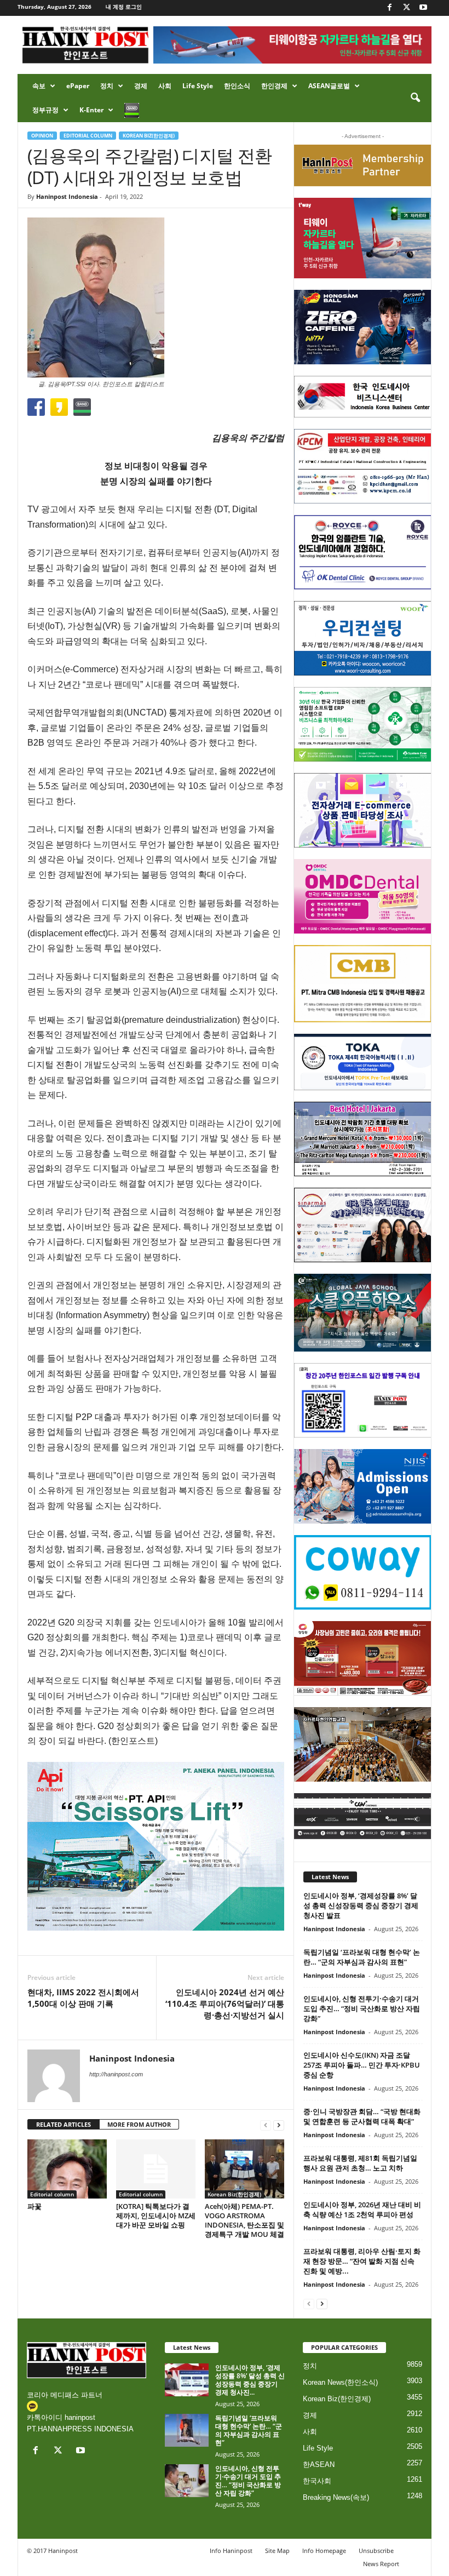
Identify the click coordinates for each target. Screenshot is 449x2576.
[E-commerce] (363, 810)
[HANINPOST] (363, 1400)
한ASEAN (319, 2465)
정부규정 (45, 110)
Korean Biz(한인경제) (149, 136)
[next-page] (279, 2125)
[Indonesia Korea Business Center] (363, 397)
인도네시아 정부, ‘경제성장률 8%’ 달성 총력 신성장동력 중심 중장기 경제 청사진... (250, 2380)
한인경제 (274, 86)
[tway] (363, 238)
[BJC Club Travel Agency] (363, 1139)
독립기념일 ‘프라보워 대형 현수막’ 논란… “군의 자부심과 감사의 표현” (362, 1957)
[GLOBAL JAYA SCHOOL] (363, 1313)
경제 (141, 86)
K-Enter (91, 110)
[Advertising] (156, 1846)
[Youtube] (423, 8)
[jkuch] (363, 1744)
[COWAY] (363, 1572)
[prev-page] (266, 2125)
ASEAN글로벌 (329, 86)
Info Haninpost (231, 2551)
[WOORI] (363, 638)
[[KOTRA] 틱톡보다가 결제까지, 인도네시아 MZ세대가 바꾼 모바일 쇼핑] (156, 2169)
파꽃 (34, 2206)
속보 (39, 86)
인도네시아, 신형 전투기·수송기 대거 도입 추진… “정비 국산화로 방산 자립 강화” (362, 2008)
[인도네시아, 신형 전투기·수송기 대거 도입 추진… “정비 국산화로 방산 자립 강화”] (187, 2481)
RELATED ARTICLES (64, 2124)
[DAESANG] (363, 1658)
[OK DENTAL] (363, 552)
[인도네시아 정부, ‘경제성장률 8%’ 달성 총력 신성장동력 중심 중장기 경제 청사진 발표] (187, 2380)
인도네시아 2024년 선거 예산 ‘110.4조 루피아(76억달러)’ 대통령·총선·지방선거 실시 (225, 2003)
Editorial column (88, 136)
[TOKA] (363, 1062)
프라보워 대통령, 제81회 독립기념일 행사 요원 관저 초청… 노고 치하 (360, 2163)
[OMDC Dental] (363, 896)
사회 (165, 86)
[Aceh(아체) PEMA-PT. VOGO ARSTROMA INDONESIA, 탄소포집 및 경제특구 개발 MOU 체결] (244, 2169)
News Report (381, 2564)
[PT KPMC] (363, 466)
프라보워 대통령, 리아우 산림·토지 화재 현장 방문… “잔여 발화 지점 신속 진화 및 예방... (362, 2261)
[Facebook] (389, 8)
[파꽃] (67, 2169)
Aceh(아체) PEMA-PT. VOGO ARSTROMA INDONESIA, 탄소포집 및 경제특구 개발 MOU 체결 (244, 2220)
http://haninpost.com (116, 2074)
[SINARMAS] (363, 1225)
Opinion (42, 136)
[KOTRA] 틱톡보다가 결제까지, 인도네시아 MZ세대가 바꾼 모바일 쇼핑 (156, 2216)
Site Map (277, 2551)
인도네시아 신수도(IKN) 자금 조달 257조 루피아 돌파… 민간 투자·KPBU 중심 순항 (362, 2065)
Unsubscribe (376, 2551)
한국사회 (317, 2481)
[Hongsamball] (363, 327)
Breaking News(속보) (336, 2497)
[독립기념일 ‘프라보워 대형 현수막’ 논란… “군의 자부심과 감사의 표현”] (187, 2430)
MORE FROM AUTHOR (139, 2124)
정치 (107, 86)
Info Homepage (324, 2551)
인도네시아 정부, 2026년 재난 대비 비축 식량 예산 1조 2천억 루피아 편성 (362, 2209)
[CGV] (363, 1816)
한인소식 (237, 86)
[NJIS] (363, 1486)
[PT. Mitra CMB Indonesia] (363, 984)
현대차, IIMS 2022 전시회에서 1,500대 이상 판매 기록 (83, 1998)
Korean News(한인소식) (340, 2382)
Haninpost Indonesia (67, 196)
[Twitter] (406, 8)
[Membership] (363, 165)
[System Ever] (363, 724)
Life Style (198, 86)
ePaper (78, 86)
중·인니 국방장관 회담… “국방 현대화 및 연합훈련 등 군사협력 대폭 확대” (362, 2116)
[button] (415, 98)
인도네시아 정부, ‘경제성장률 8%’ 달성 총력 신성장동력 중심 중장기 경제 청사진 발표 (361, 1905)
